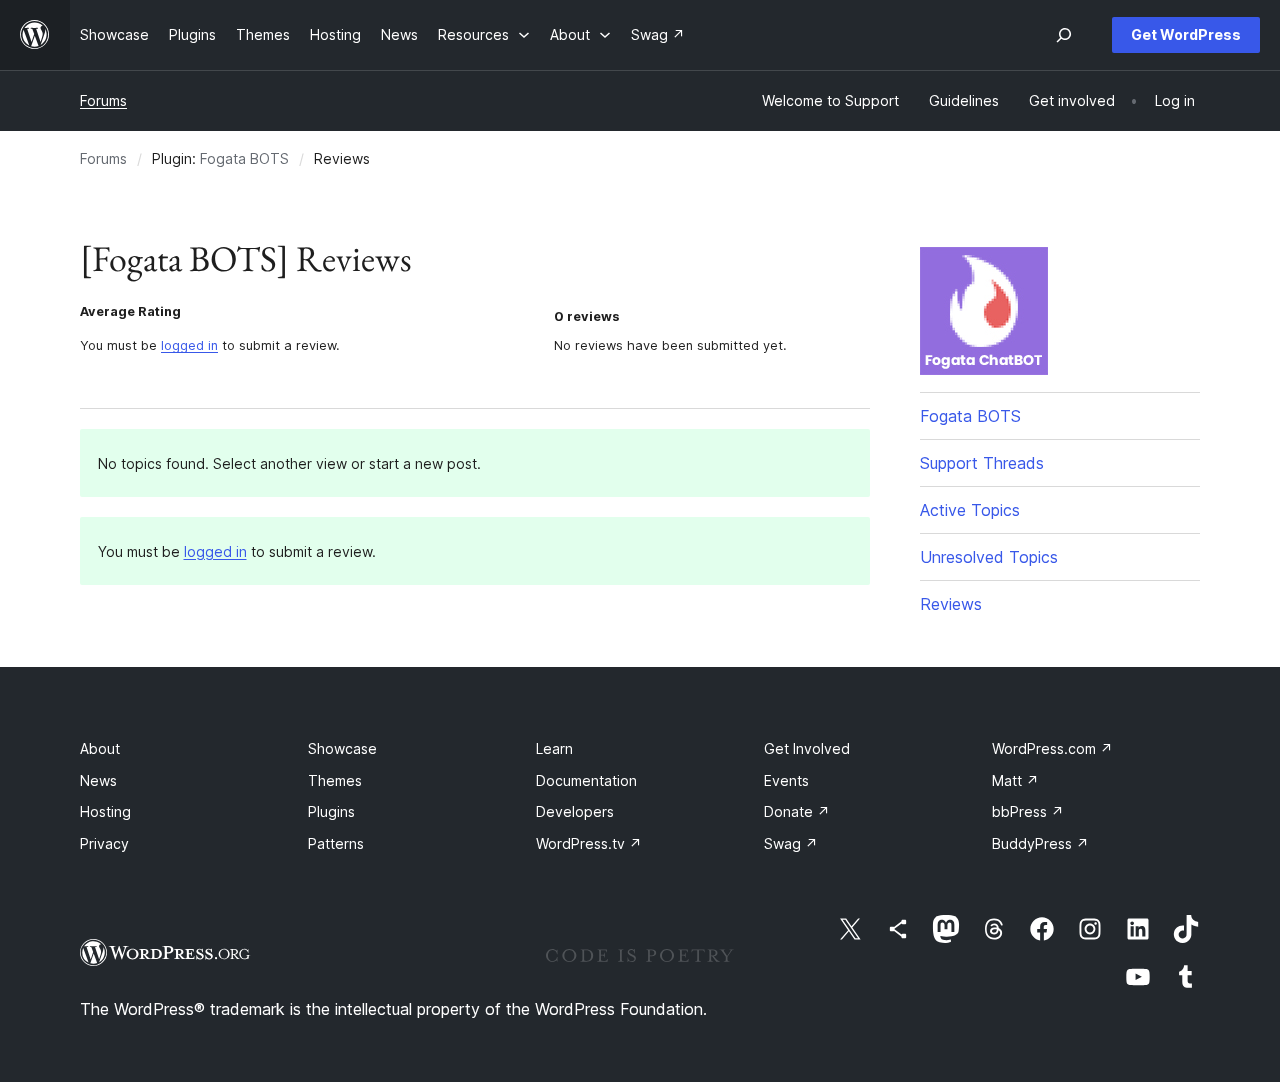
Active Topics (970, 510)
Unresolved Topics (989, 557)
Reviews (951, 604)
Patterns (336, 843)
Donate (797, 811)
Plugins (331, 811)
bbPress (1028, 811)
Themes (335, 780)
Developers (575, 811)
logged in (189, 345)
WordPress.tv (589, 843)
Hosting (105, 811)
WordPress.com (1052, 748)
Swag (791, 843)
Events (786, 780)
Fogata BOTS (244, 158)
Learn (554, 748)
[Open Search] (1064, 35)
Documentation (586, 780)
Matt (1015, 780)
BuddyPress (1040, 843)
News (98, 780)
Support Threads (982, 463)
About (100, 748)
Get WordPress (1186, 34)
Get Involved (807, 748)
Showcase (342, 748)
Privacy (104, 843)
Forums (103, 100)
